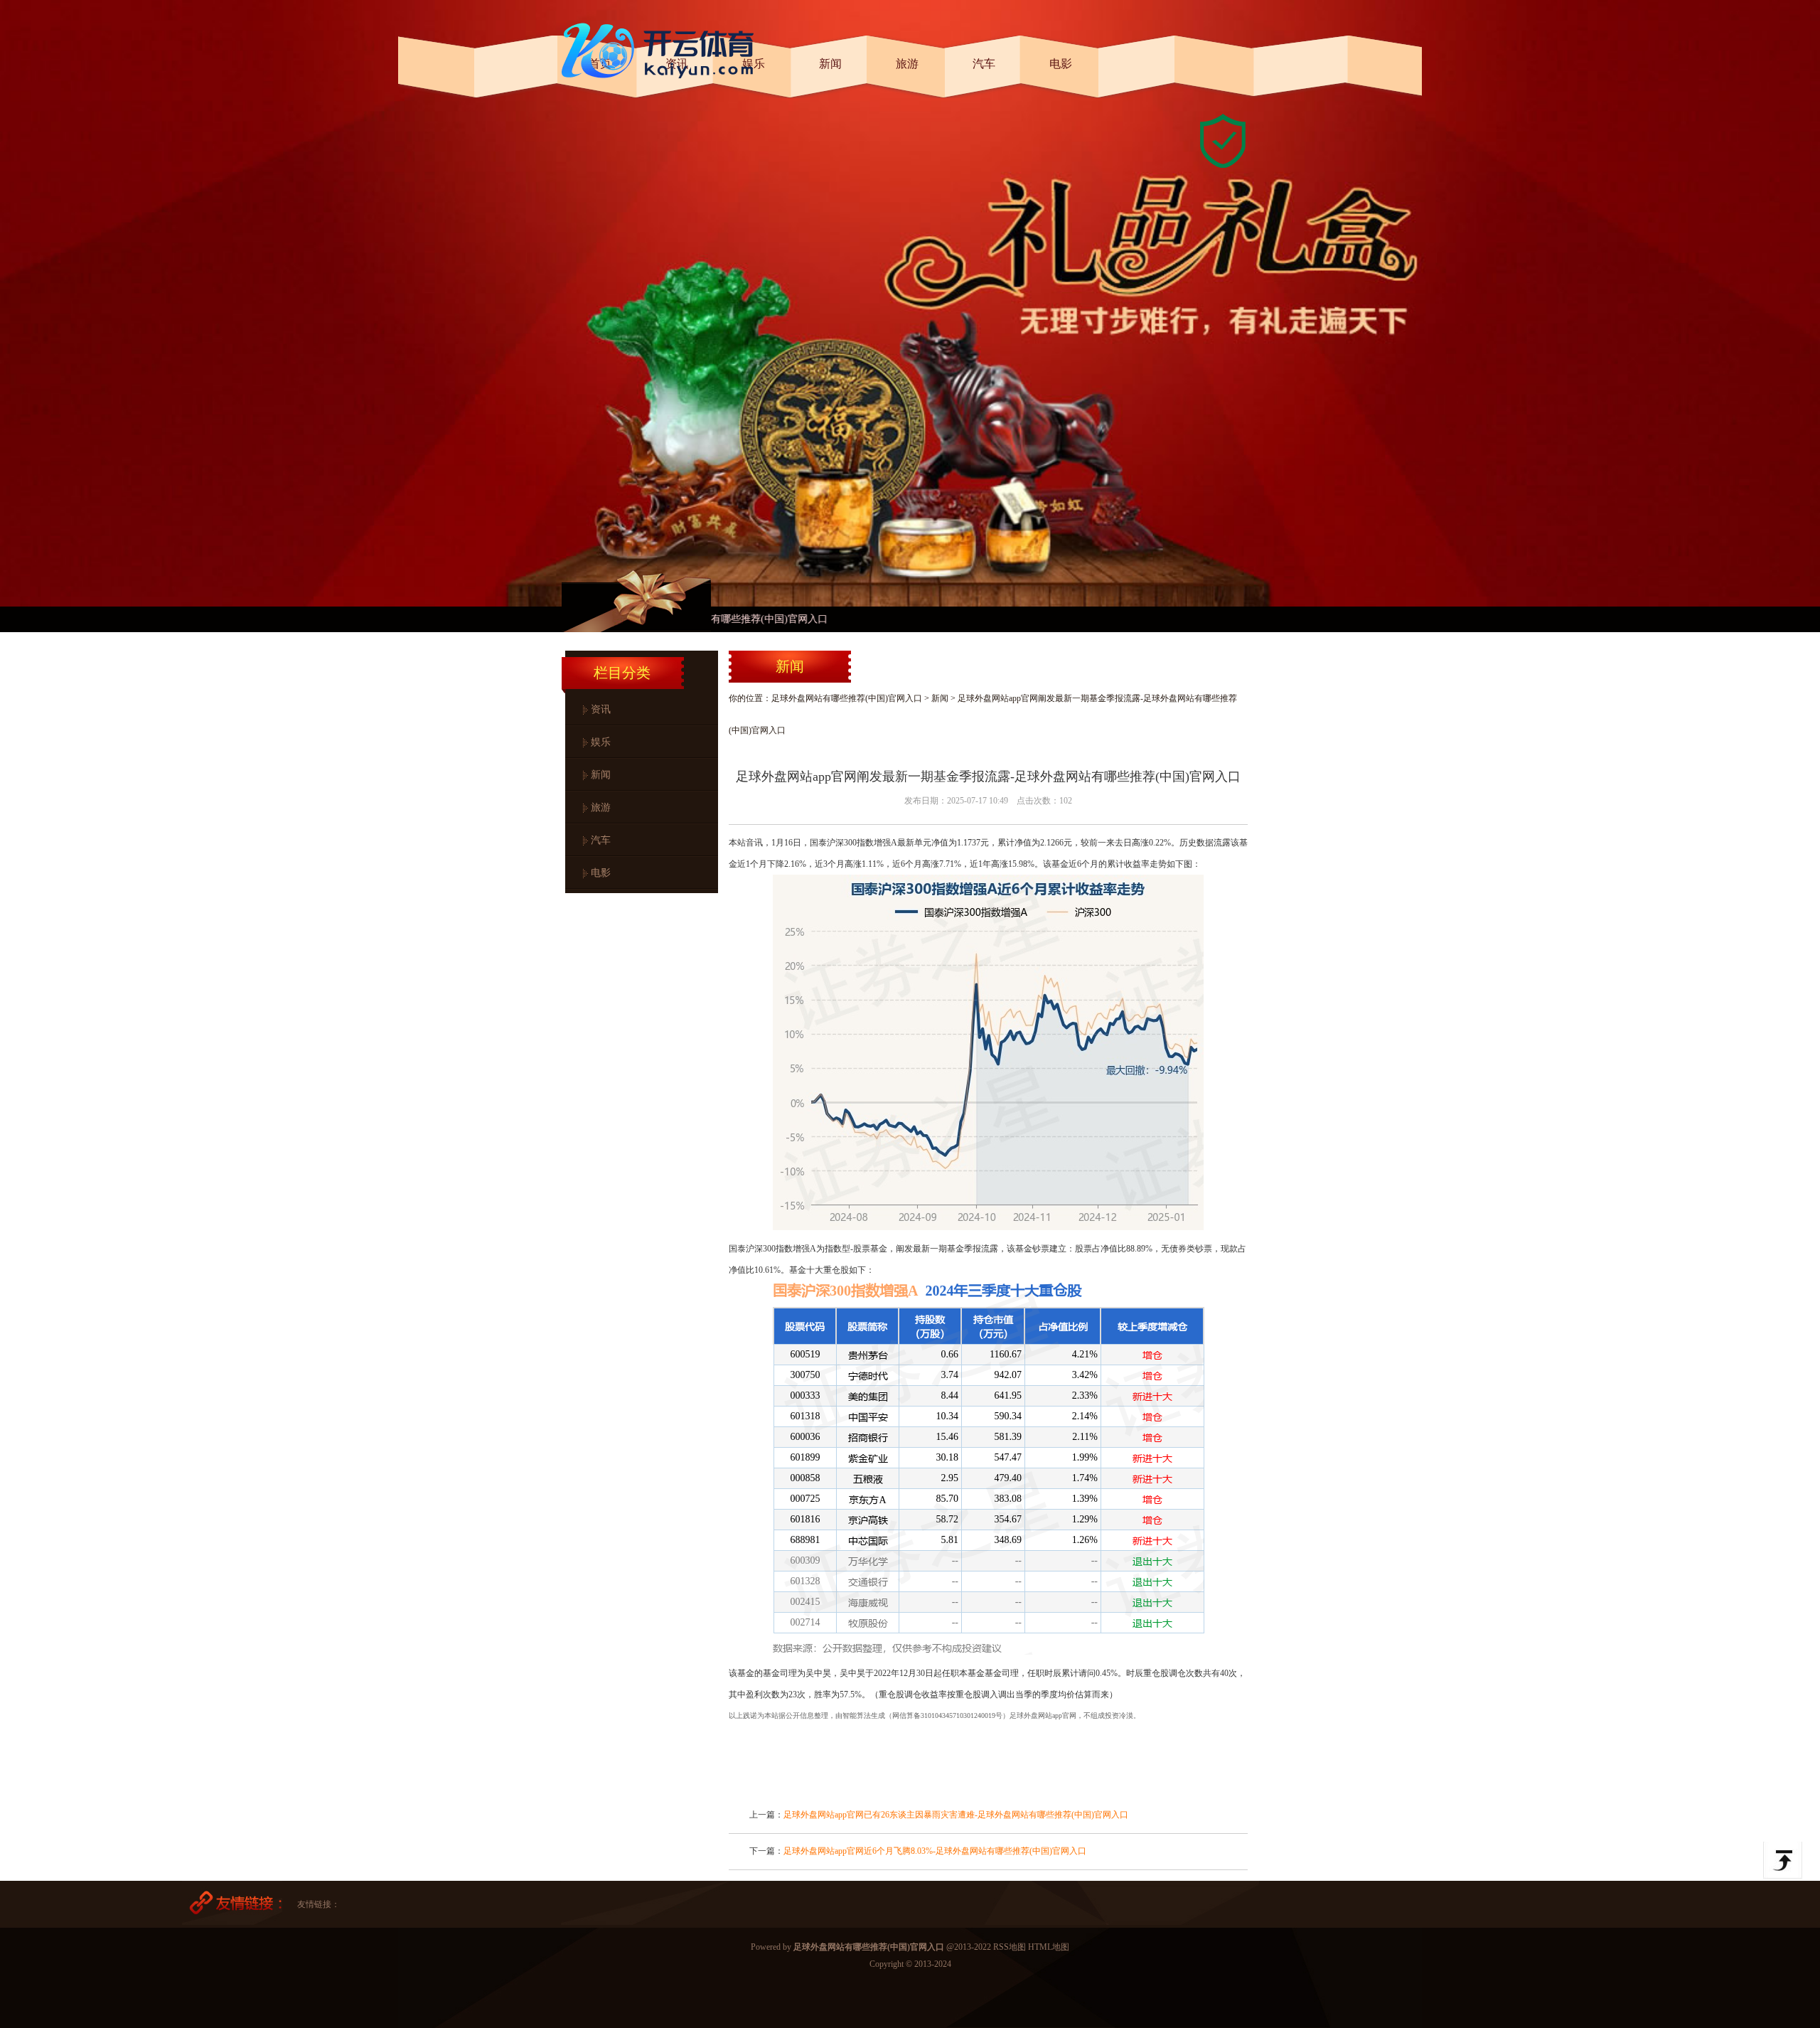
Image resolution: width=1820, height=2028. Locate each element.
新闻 (601, 775)
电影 (601, 873)
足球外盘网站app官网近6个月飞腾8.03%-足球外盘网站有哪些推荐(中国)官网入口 (935, 1851)
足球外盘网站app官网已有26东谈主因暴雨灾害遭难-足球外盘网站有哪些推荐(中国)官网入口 (956, 1815)
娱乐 (601, 742)
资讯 (601, 709)
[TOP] (1783, 1860)
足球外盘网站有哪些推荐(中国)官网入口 (847, 698)
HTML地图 (1049, 1947)
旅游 (601, 807)
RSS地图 (1010, 1947)
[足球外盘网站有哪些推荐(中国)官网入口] (661, 84)
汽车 (601, 840)
